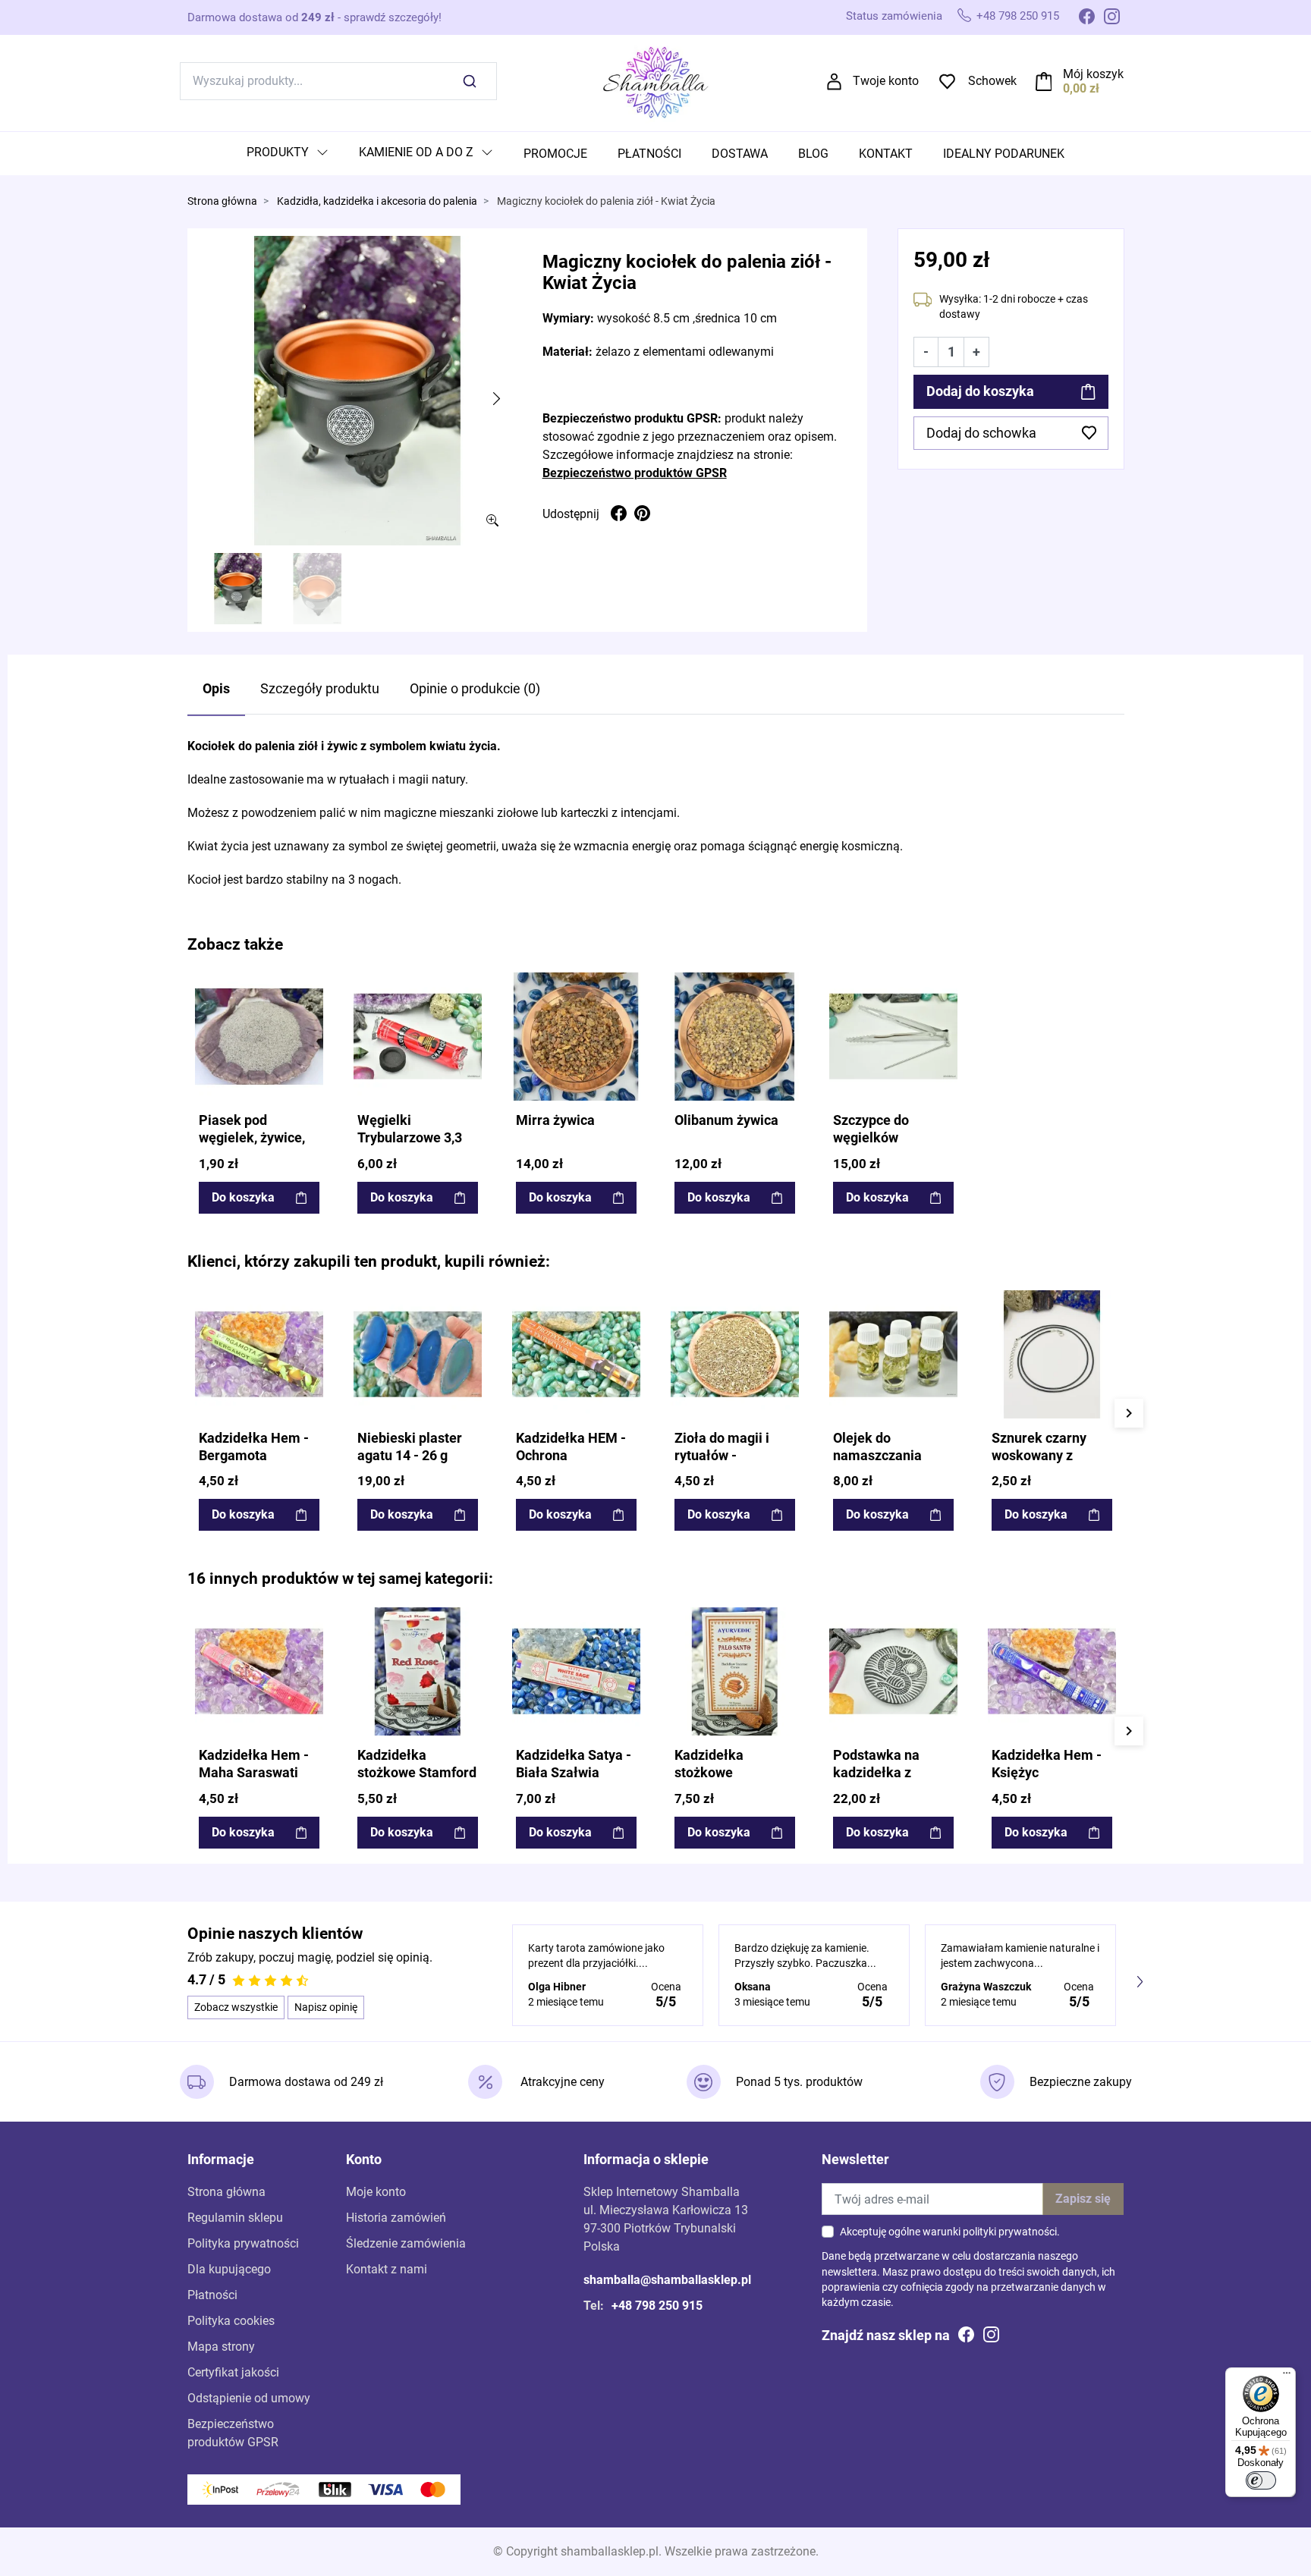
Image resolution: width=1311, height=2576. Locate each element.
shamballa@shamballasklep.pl (667, 2280)
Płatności (212, 2295)
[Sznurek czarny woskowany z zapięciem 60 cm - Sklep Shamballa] (1052, 1354)
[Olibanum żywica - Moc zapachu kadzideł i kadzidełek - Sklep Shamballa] (735, 1037)
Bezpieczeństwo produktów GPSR (635, 473)
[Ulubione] (310, 985)
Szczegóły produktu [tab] (320, 689)
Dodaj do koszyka (980, 391)
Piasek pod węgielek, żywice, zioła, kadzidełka (252, 1138)
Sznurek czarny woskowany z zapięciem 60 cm (1044, 1456)
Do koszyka (243, 1197)
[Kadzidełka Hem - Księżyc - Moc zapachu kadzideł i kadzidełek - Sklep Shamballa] (1052, 1671)
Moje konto (376, 2192)
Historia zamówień (396, 2218)
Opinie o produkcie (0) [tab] (475, 689)
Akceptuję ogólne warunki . (950, 2232)
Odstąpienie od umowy (249, 2398)
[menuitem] (288, 154)
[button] (1080, 81)
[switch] (1261, 2480)
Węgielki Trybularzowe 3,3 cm (410, 1138)
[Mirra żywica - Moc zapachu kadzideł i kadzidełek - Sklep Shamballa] (576, 1037)
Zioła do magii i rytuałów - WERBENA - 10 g (725, 1456)
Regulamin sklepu (235, 2218)
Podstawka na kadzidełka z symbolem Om (877, 1773)
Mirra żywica (555, 1120)
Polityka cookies (231, 2321)
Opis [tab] (216, 689)
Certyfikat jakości (233, 2372)
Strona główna (222, 201)
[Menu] (1287, 2377)
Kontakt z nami (387, 2269)
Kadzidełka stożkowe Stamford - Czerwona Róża (417, 1773)
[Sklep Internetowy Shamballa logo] (655, 80)
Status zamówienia (894, 16)
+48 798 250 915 (1018, 16)
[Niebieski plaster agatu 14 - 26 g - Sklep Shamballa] (418, 1354)
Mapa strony (221, 2347)
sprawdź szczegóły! (393, 17)
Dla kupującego (229, 2269)
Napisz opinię (326, 2007)
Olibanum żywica (726, 1120)
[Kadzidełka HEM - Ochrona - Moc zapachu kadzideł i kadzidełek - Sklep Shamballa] (576, 1354)
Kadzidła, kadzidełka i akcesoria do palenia (377, 201)
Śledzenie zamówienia (406, 2243)
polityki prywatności (1010, 2232)
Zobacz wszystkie (236, 2007)
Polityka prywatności (243, 2243)
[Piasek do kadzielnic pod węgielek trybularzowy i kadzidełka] (259, 1037)
